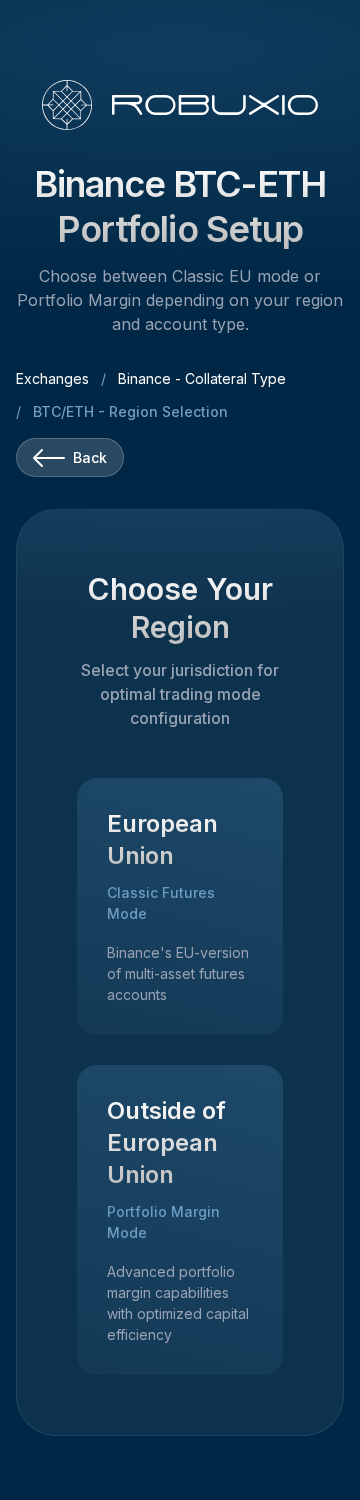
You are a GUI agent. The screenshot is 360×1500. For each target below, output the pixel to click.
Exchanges (52, 378)
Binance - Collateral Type (202, 378)
